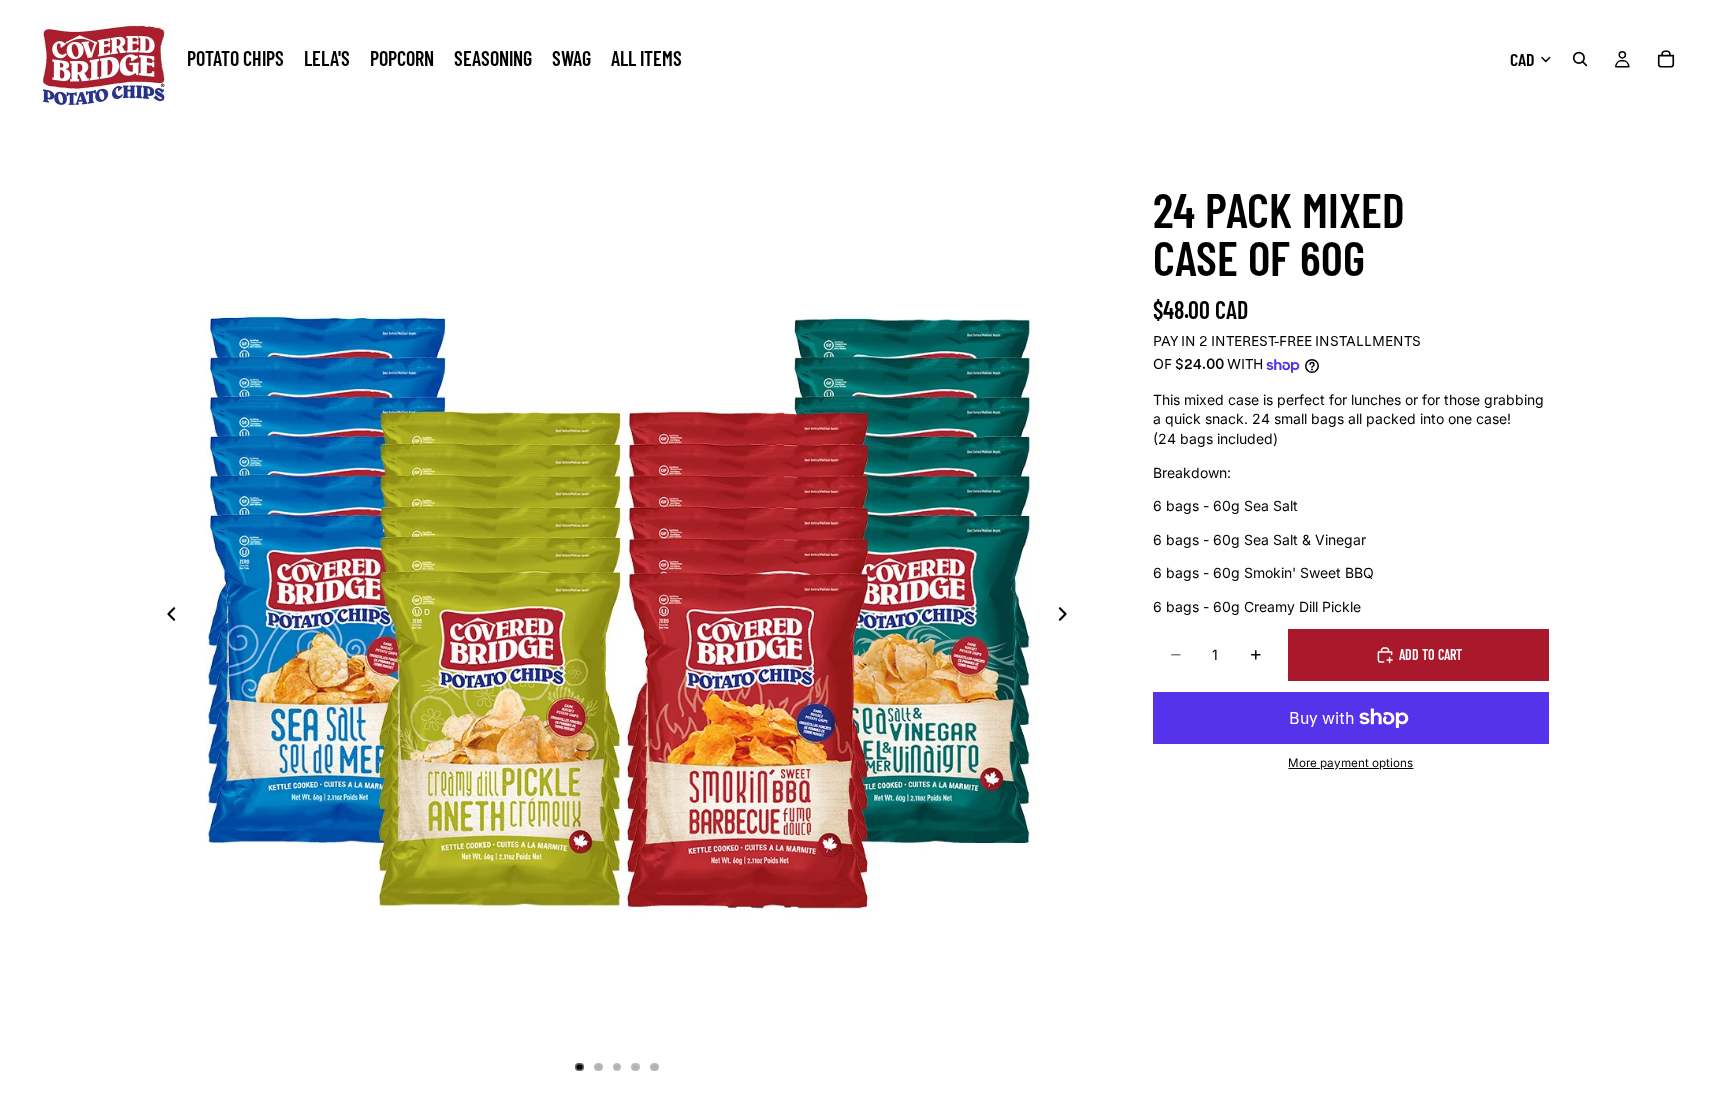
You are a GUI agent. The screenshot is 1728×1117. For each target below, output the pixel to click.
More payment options (1350, 763)
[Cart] (1666, 59)
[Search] (1580, 59)
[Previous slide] (166, 616)
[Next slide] (1068, 616)
